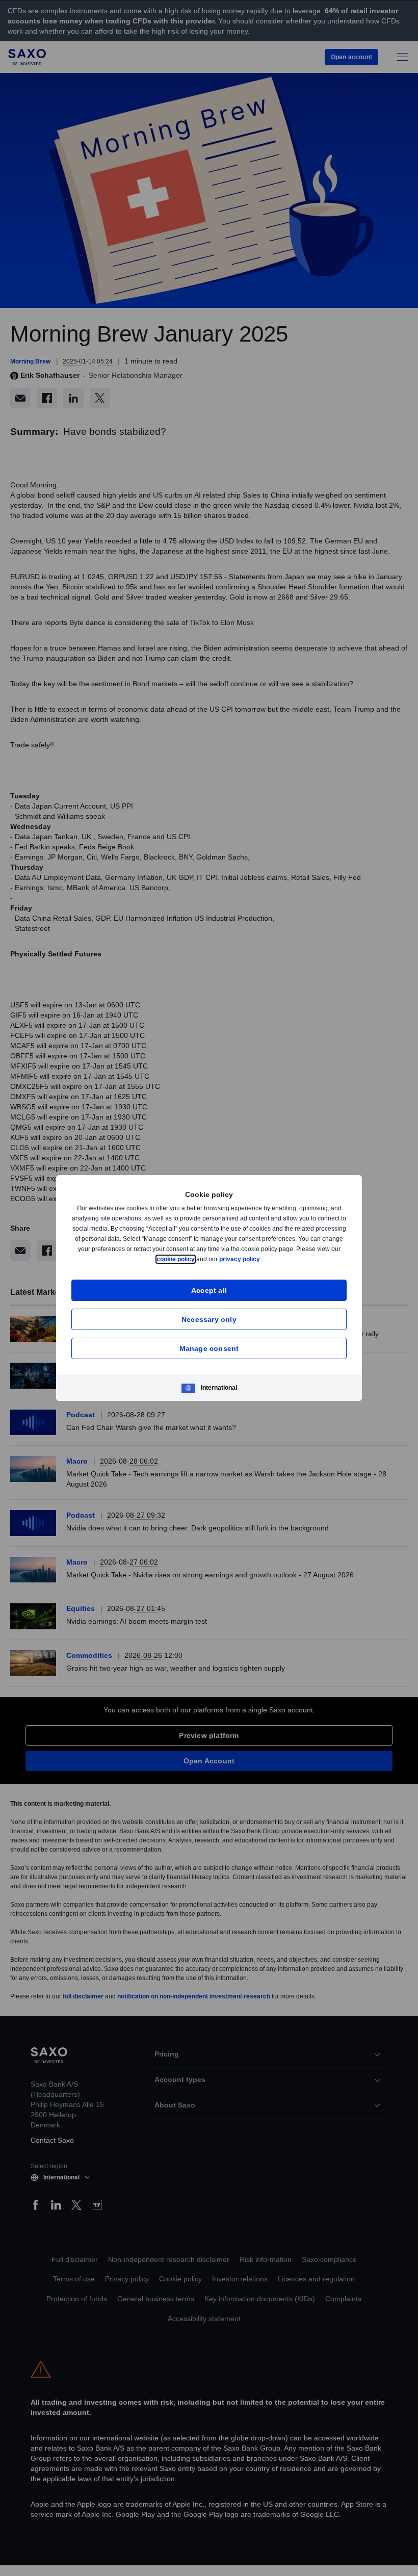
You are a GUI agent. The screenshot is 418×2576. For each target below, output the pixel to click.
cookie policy (199, 1259)
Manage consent (209, 1348)
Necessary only (209, 1319)
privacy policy (264, 1259)
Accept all (209, 1290)
